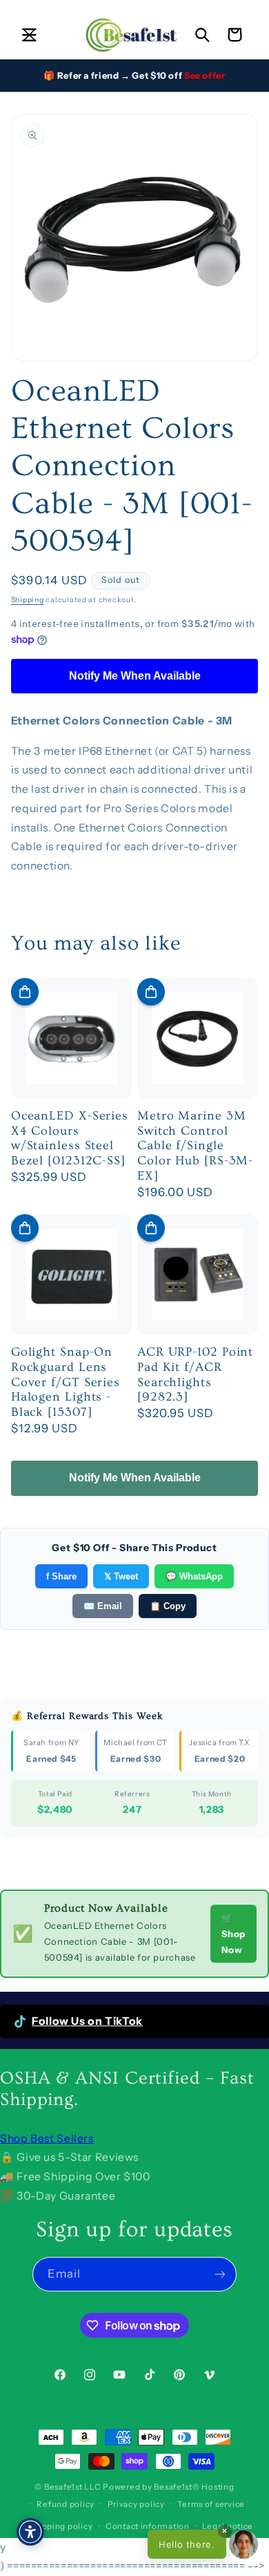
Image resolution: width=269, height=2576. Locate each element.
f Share (61, 1576)
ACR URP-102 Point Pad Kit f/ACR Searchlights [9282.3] (195, 1374)
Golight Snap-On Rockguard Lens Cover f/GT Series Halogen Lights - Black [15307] (66, 1382)
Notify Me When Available (135, 676)
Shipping (28, 600)
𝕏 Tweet (121, 1576)
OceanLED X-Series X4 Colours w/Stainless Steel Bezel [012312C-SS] (70, 1138)
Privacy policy (136, 2504)
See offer (205, 75)
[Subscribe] (220, 2274)
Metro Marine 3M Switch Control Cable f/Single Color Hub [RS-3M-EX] (195, 1146)
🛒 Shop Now (233, 1934)
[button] (29, 35)
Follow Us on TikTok (87, 2021)
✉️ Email (103, 1606)
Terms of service (211, 2504)
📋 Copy (168, 1606)
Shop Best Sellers (47, 2138)
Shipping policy (60, 2526)
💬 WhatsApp (194, 1576)
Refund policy (66, 2504)
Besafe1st (63, 2487)
